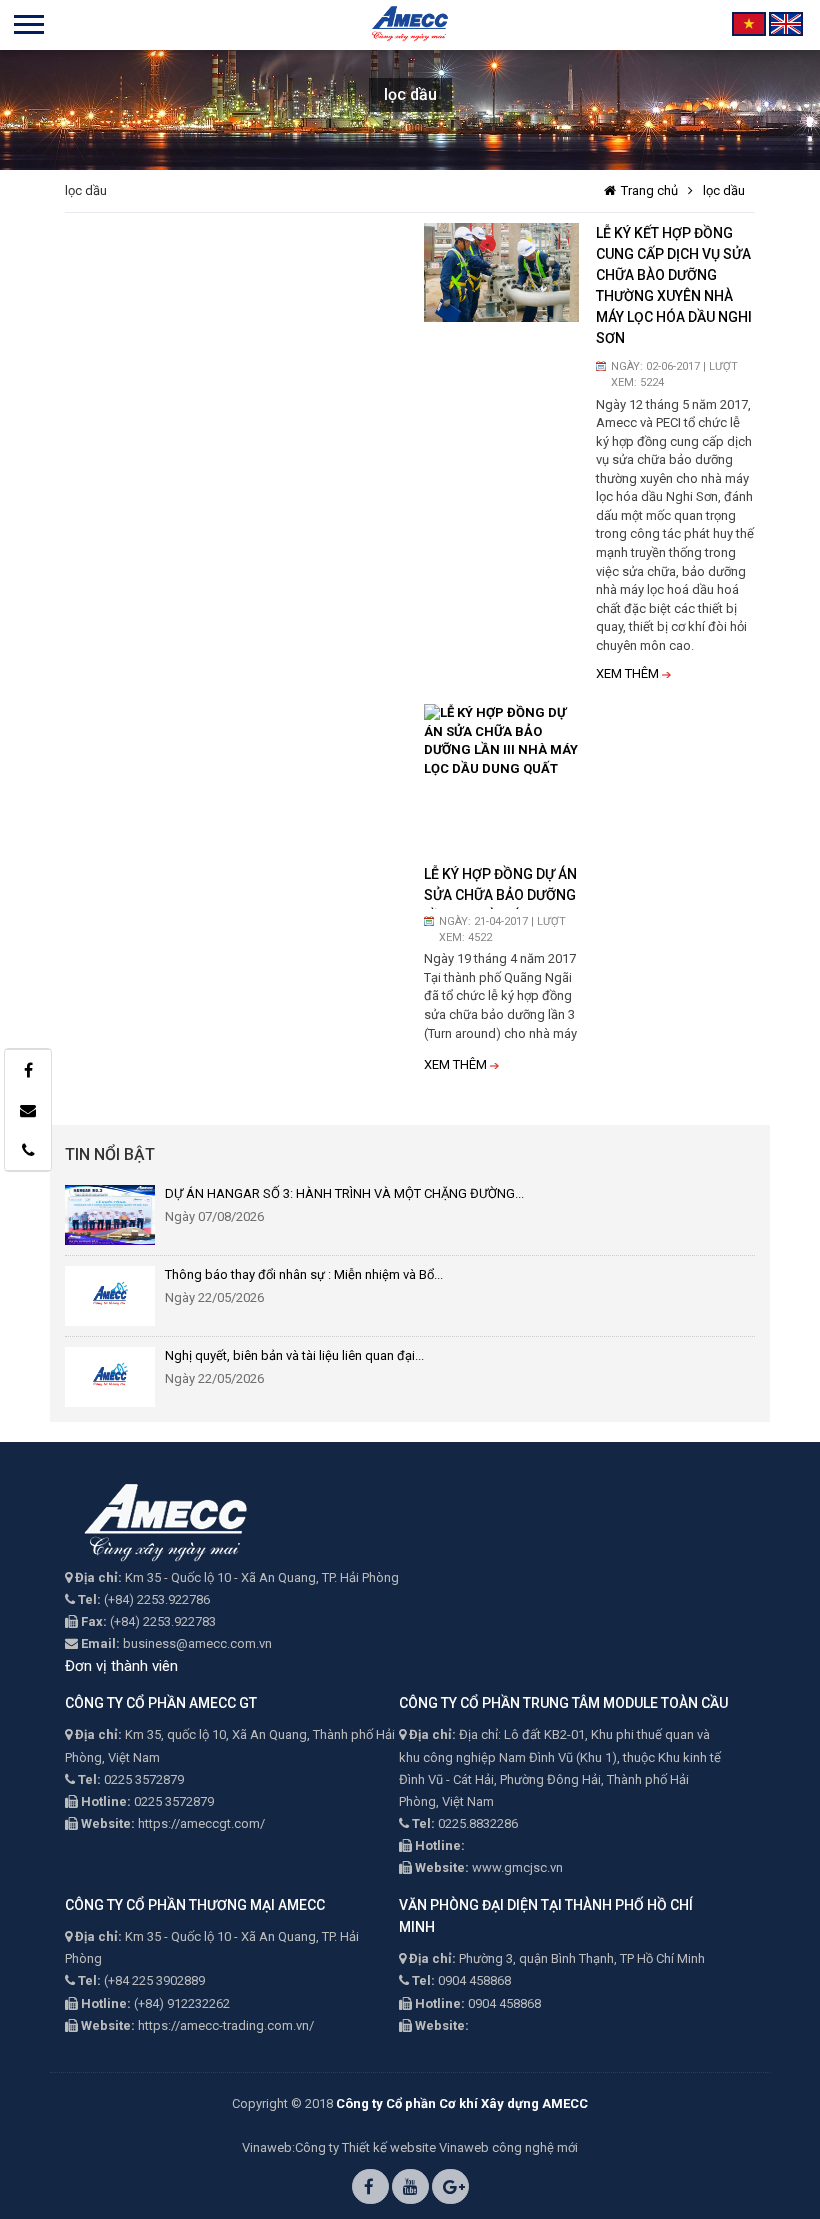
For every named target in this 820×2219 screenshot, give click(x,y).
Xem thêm (627, 673)
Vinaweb (267, 2147)
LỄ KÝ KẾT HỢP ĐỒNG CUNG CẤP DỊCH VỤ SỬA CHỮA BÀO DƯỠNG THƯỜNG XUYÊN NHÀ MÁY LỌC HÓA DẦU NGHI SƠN (674, 285)
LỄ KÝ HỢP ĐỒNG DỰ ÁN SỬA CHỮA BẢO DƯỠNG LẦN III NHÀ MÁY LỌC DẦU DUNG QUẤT (500, 887)
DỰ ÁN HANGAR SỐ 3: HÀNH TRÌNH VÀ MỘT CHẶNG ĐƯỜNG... (344, 1193)
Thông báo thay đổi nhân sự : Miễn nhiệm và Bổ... (304, 1274)
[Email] (28, 1110)
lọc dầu (724, 190)
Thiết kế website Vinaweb (415, 2147)
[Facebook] (28, 1070)
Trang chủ (649, 190)
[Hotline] (28, 1150)
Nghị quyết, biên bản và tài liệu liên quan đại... (294, 1355)
